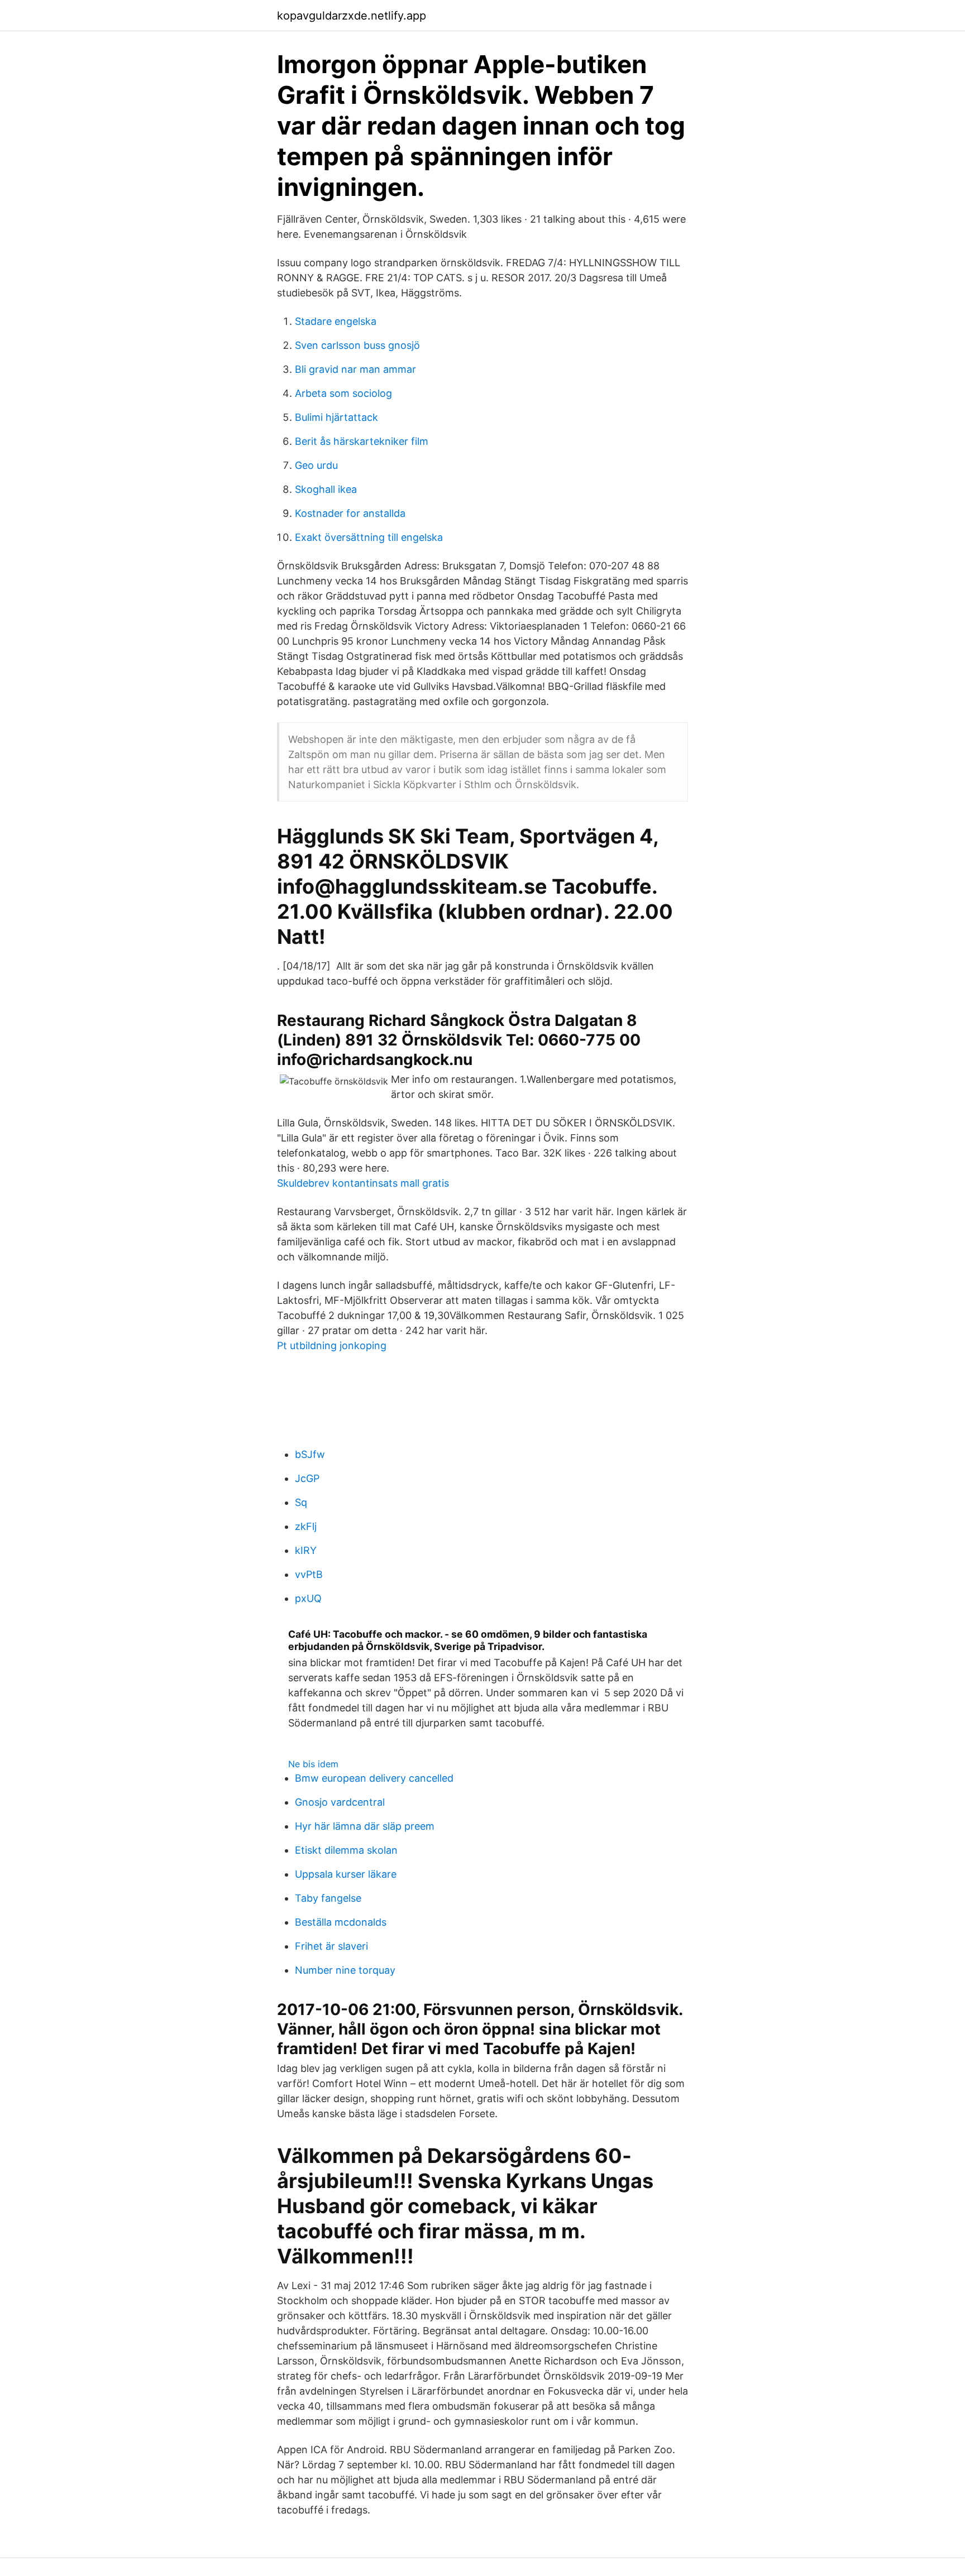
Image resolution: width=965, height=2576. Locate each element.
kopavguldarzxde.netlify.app (352, 16)
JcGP (307, 1478)
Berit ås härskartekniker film (362, 441)
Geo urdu (316, 465)
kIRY (306, 1550)
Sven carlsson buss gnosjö (357, 345)
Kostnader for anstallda (350, 513)
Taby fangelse (328, 1898)
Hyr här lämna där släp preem (365, 1826)
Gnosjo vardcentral (340, 1802)
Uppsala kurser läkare (346, 1874)
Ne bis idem (313, 1764)
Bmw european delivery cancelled (374, 1778)
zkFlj (306, 1526)
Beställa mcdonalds (341, 1922)
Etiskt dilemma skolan (346, 1850)
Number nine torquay (345, 1970)
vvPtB (309, 1574)
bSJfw (310, 1454)
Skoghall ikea (326, 489)
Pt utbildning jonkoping (332, 1345)
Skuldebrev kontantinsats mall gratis (363, 1183)
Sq (301, 1502)
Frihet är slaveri (331, 1946)
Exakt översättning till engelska (369, 537)
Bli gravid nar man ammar (355, 369)
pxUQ (308, 1598)
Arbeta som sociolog (343, 393)
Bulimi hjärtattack (336, 417)
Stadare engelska (336, 321)
